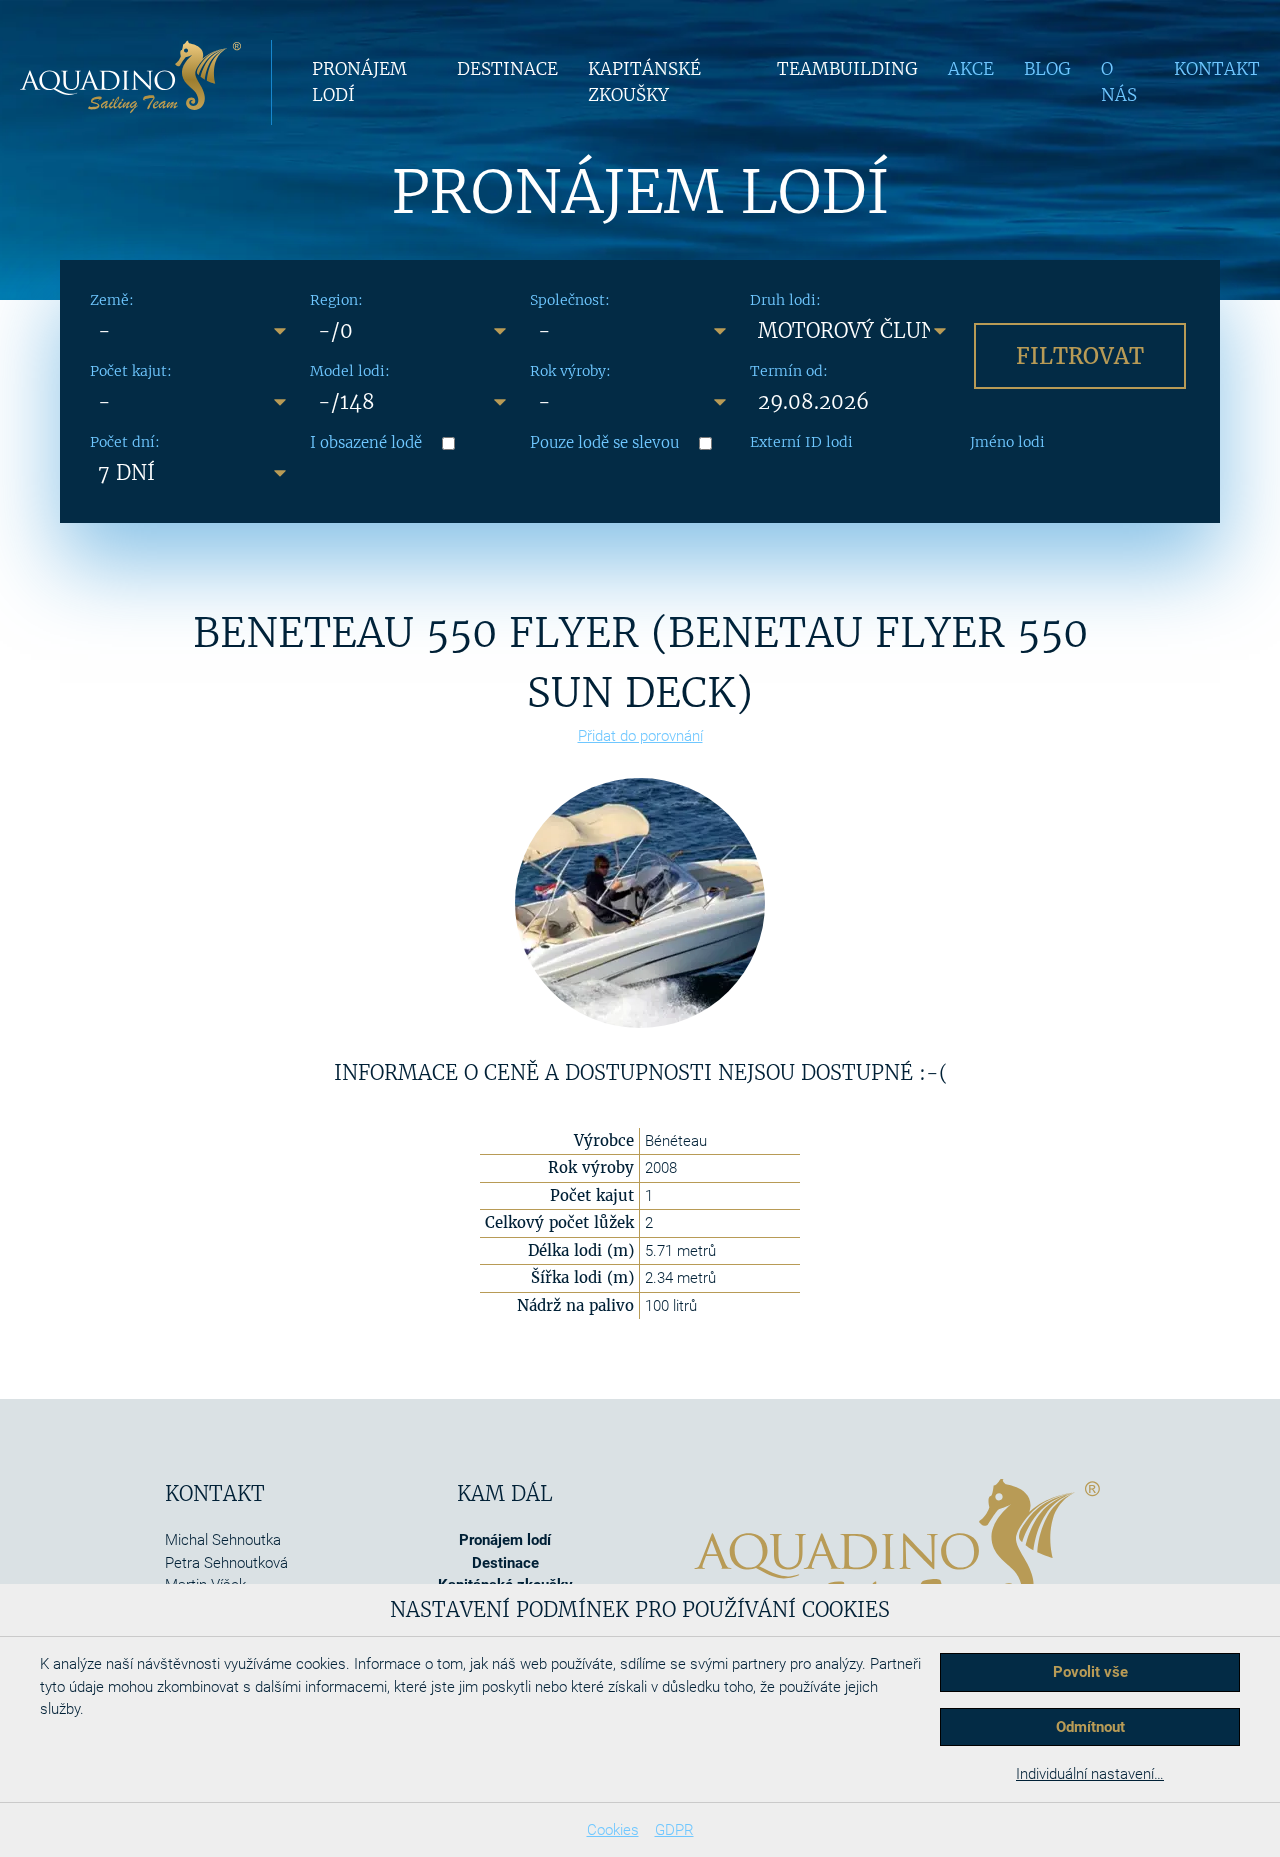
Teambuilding (847, 69)
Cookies (613, 1830)
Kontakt (1217, 69)
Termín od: (789, 371)
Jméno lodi (1007, 442)
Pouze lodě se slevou (604, 442)
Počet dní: (125, 442)
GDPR (674, 1830)
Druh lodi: (785, 300)
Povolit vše (1090, 1672)
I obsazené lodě (366, 442)
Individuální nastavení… (1090, 1774)
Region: (336, 300)
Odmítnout (1090, 1727)
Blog (1047, 69)
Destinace (507, 69)
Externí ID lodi (801, 442)
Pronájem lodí (505, 1540)
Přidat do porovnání (640, 736)
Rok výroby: (570, 371)
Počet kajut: (131, 371)
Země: (112, 300)
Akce (971, 69)
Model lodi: (350, 371)
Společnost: (570, 300)
